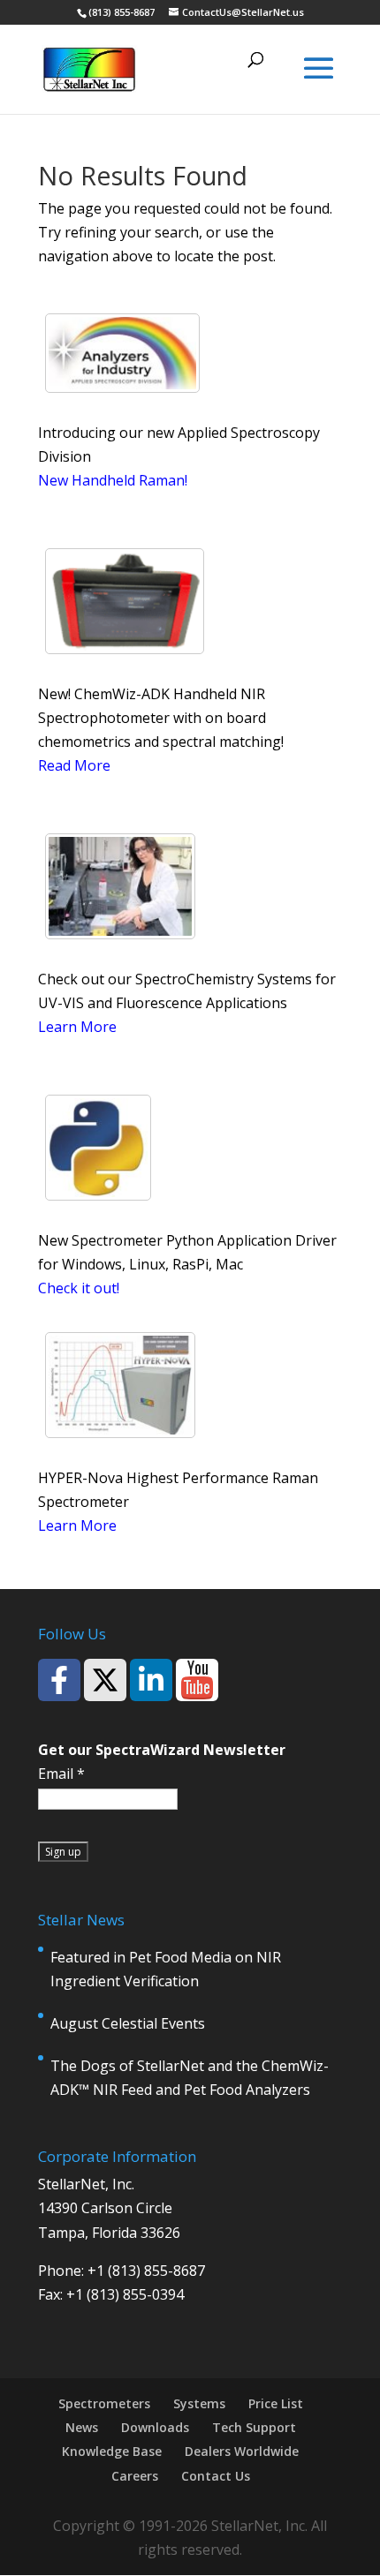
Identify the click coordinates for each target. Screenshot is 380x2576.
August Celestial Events (128, 2023)
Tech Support (254, 2427)
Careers (135, 2476)
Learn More (77, 1027)
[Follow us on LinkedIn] (151, 1680)
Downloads (155, 2427)
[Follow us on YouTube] (197, 1680)
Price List (276, 2403)
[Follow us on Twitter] (105, 1680)
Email (61, 1774)
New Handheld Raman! (113, 480)
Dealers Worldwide (242, 2451)
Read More (74, 765)
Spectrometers (104, 2403)
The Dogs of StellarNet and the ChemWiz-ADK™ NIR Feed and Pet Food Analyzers (190, 2078)
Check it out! (79, 1288)
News (82, 2427)
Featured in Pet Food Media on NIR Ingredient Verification (166, 1969)
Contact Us (216, 2476)
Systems (199, 2403)
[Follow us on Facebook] (59, 1680)
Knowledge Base (112, 2451)
